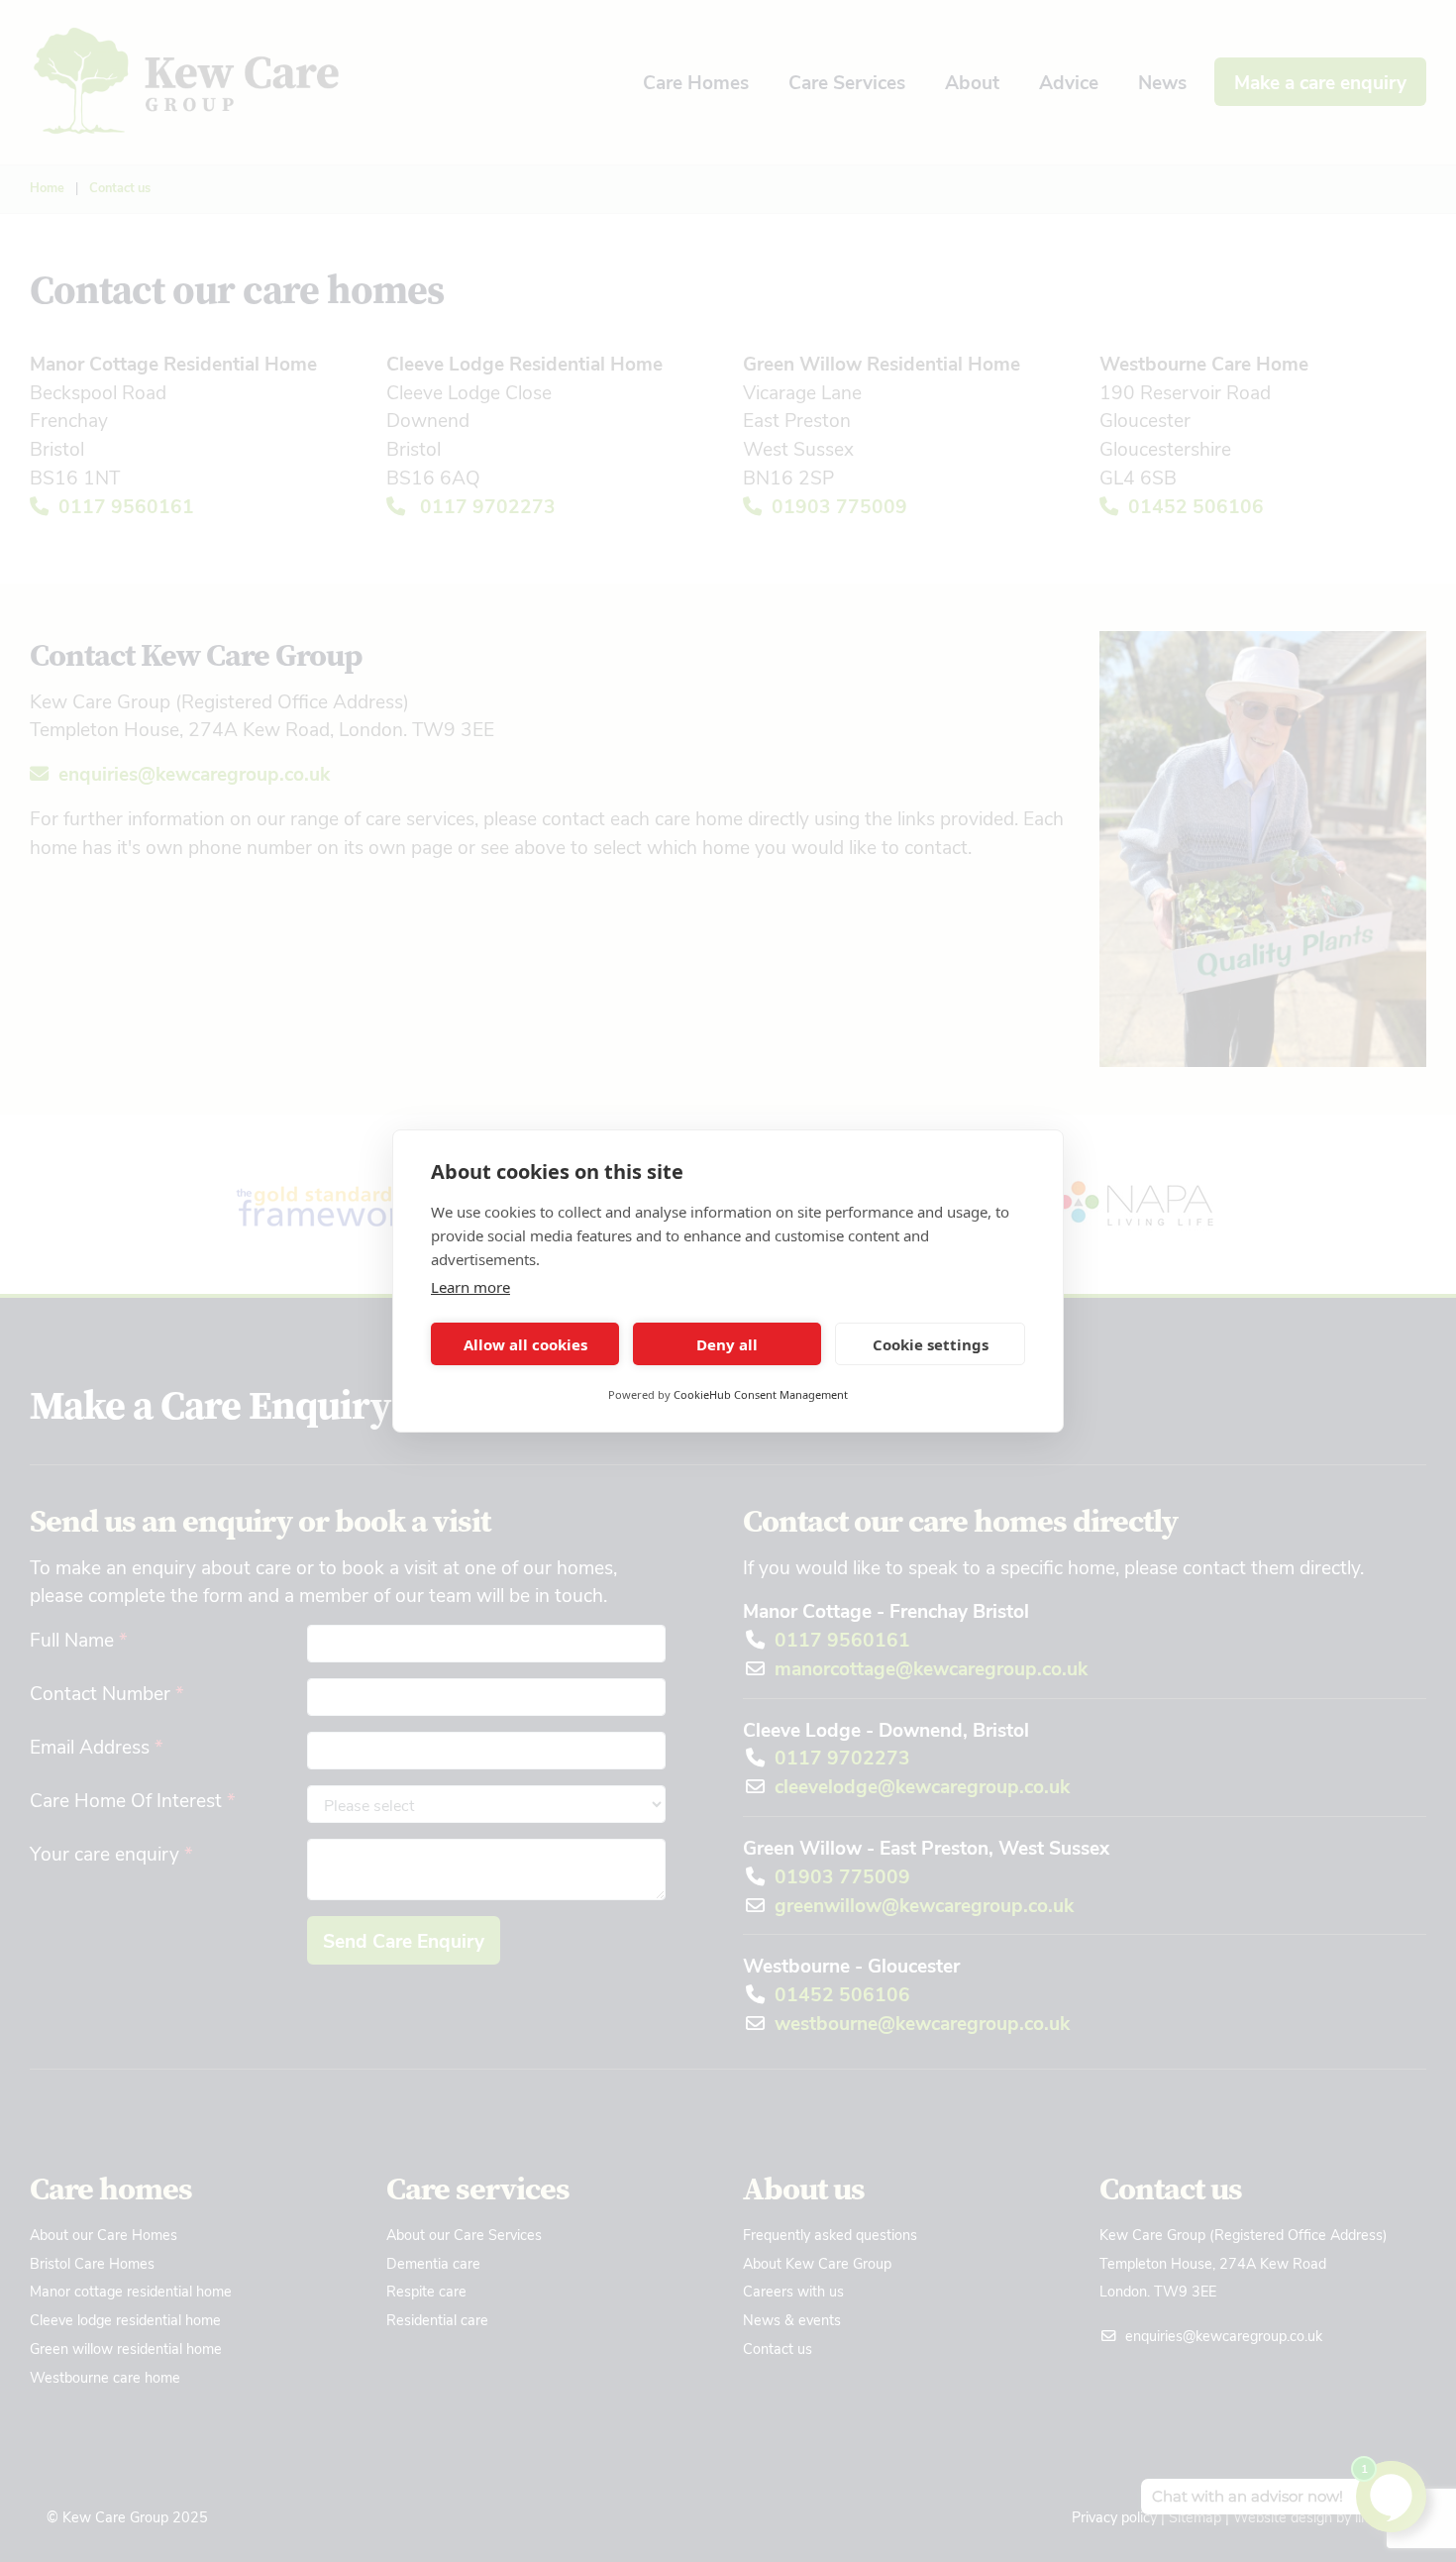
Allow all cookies (525, 1344)
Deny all (727, 1344)
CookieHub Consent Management (761, 1394)
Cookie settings (931, 1344)
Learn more (470, 1287)
